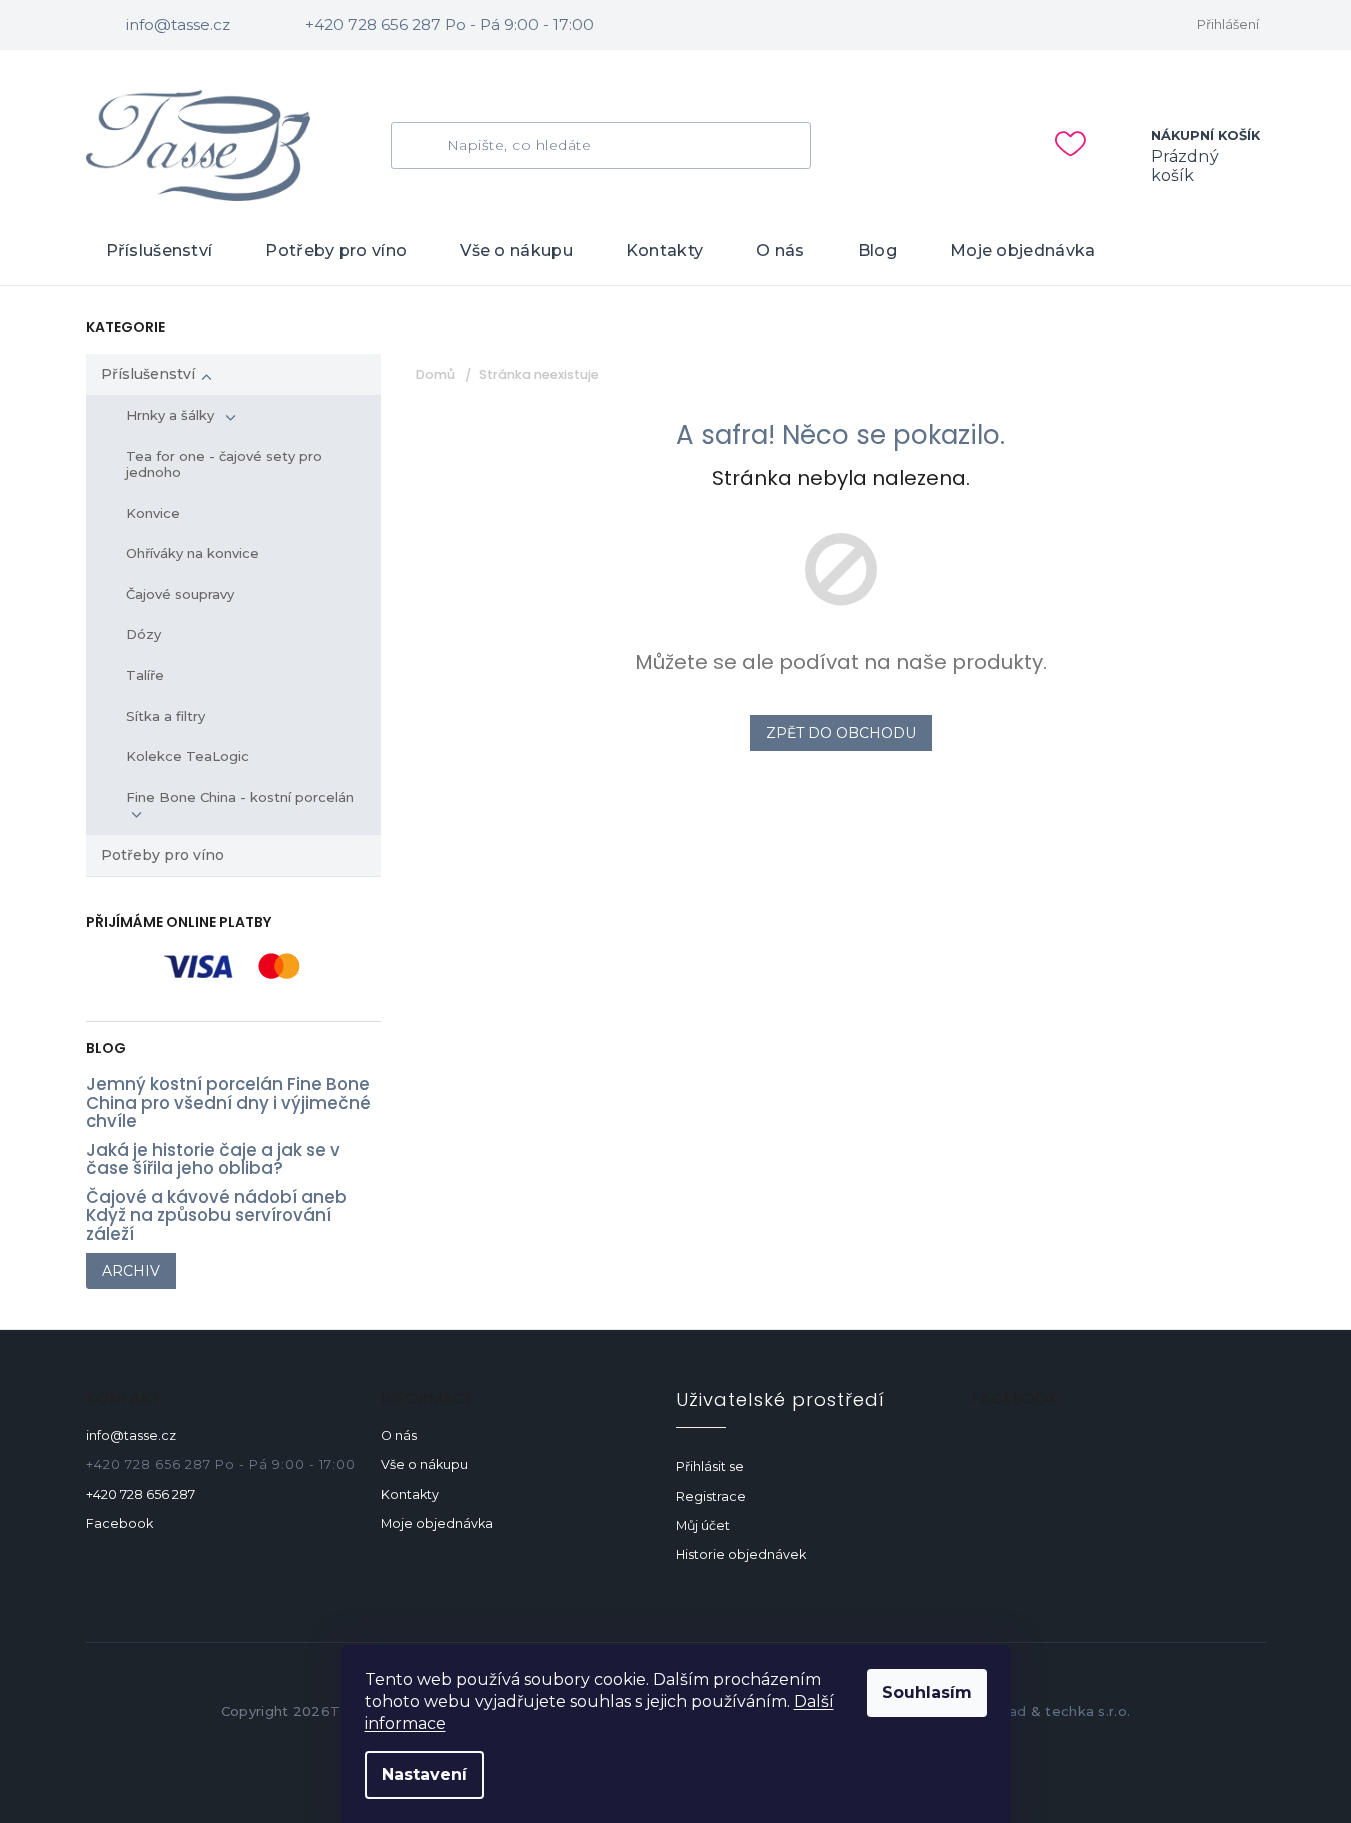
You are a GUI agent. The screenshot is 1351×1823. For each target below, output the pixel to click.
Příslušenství (148, 374)
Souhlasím (927, 1692)
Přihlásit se (710, 1466)
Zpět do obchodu (841, 733)
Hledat (427, 146)
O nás (399, 1435)
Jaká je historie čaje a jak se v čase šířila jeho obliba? (213, 1159)
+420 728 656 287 (140, 1494)
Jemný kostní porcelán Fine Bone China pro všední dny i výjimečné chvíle (228, 1102)
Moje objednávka (437, 1523)
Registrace (711, 1496)
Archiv (131, 1271)
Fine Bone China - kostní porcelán (242, 797)
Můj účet (703, 1525)
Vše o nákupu (424, 1464)
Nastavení (424, 1774)
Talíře (145, 675)
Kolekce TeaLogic (187, 756)
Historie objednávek (741, 1554)
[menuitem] (159, 251)
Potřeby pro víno (162, 855)
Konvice (153, 513)
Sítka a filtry (165, 716)
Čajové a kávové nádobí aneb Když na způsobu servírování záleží (216, 1215)
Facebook (119, 1523)
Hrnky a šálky (172, 415)
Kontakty (410, 1494)
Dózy (143, 634)
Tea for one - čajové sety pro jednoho (224, 464)
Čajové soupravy (180, 594)
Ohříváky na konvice (192, 553)
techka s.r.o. (1087, 1711)
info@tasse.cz (131, 1435)
